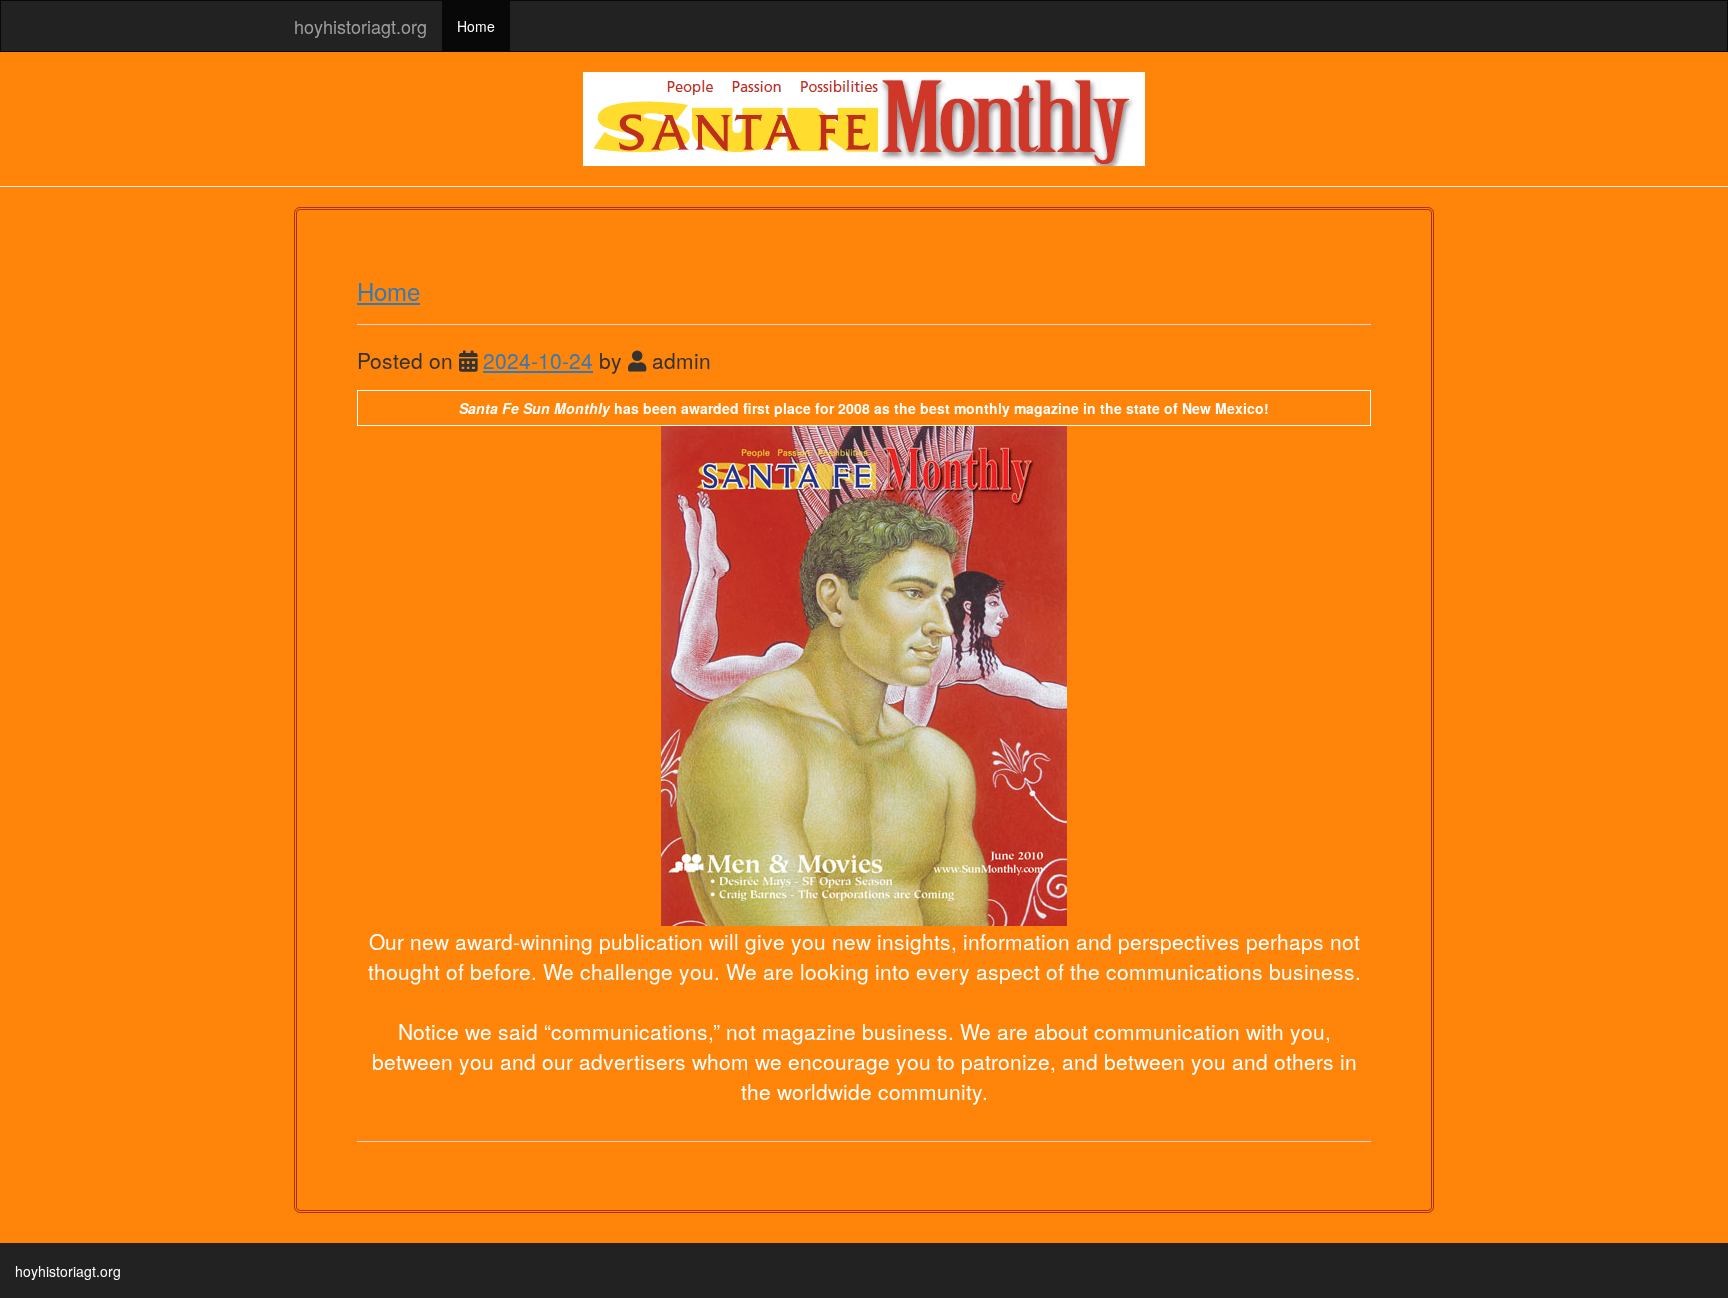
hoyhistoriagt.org (360, 26)
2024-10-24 (538, 360)
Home (476, 26)
